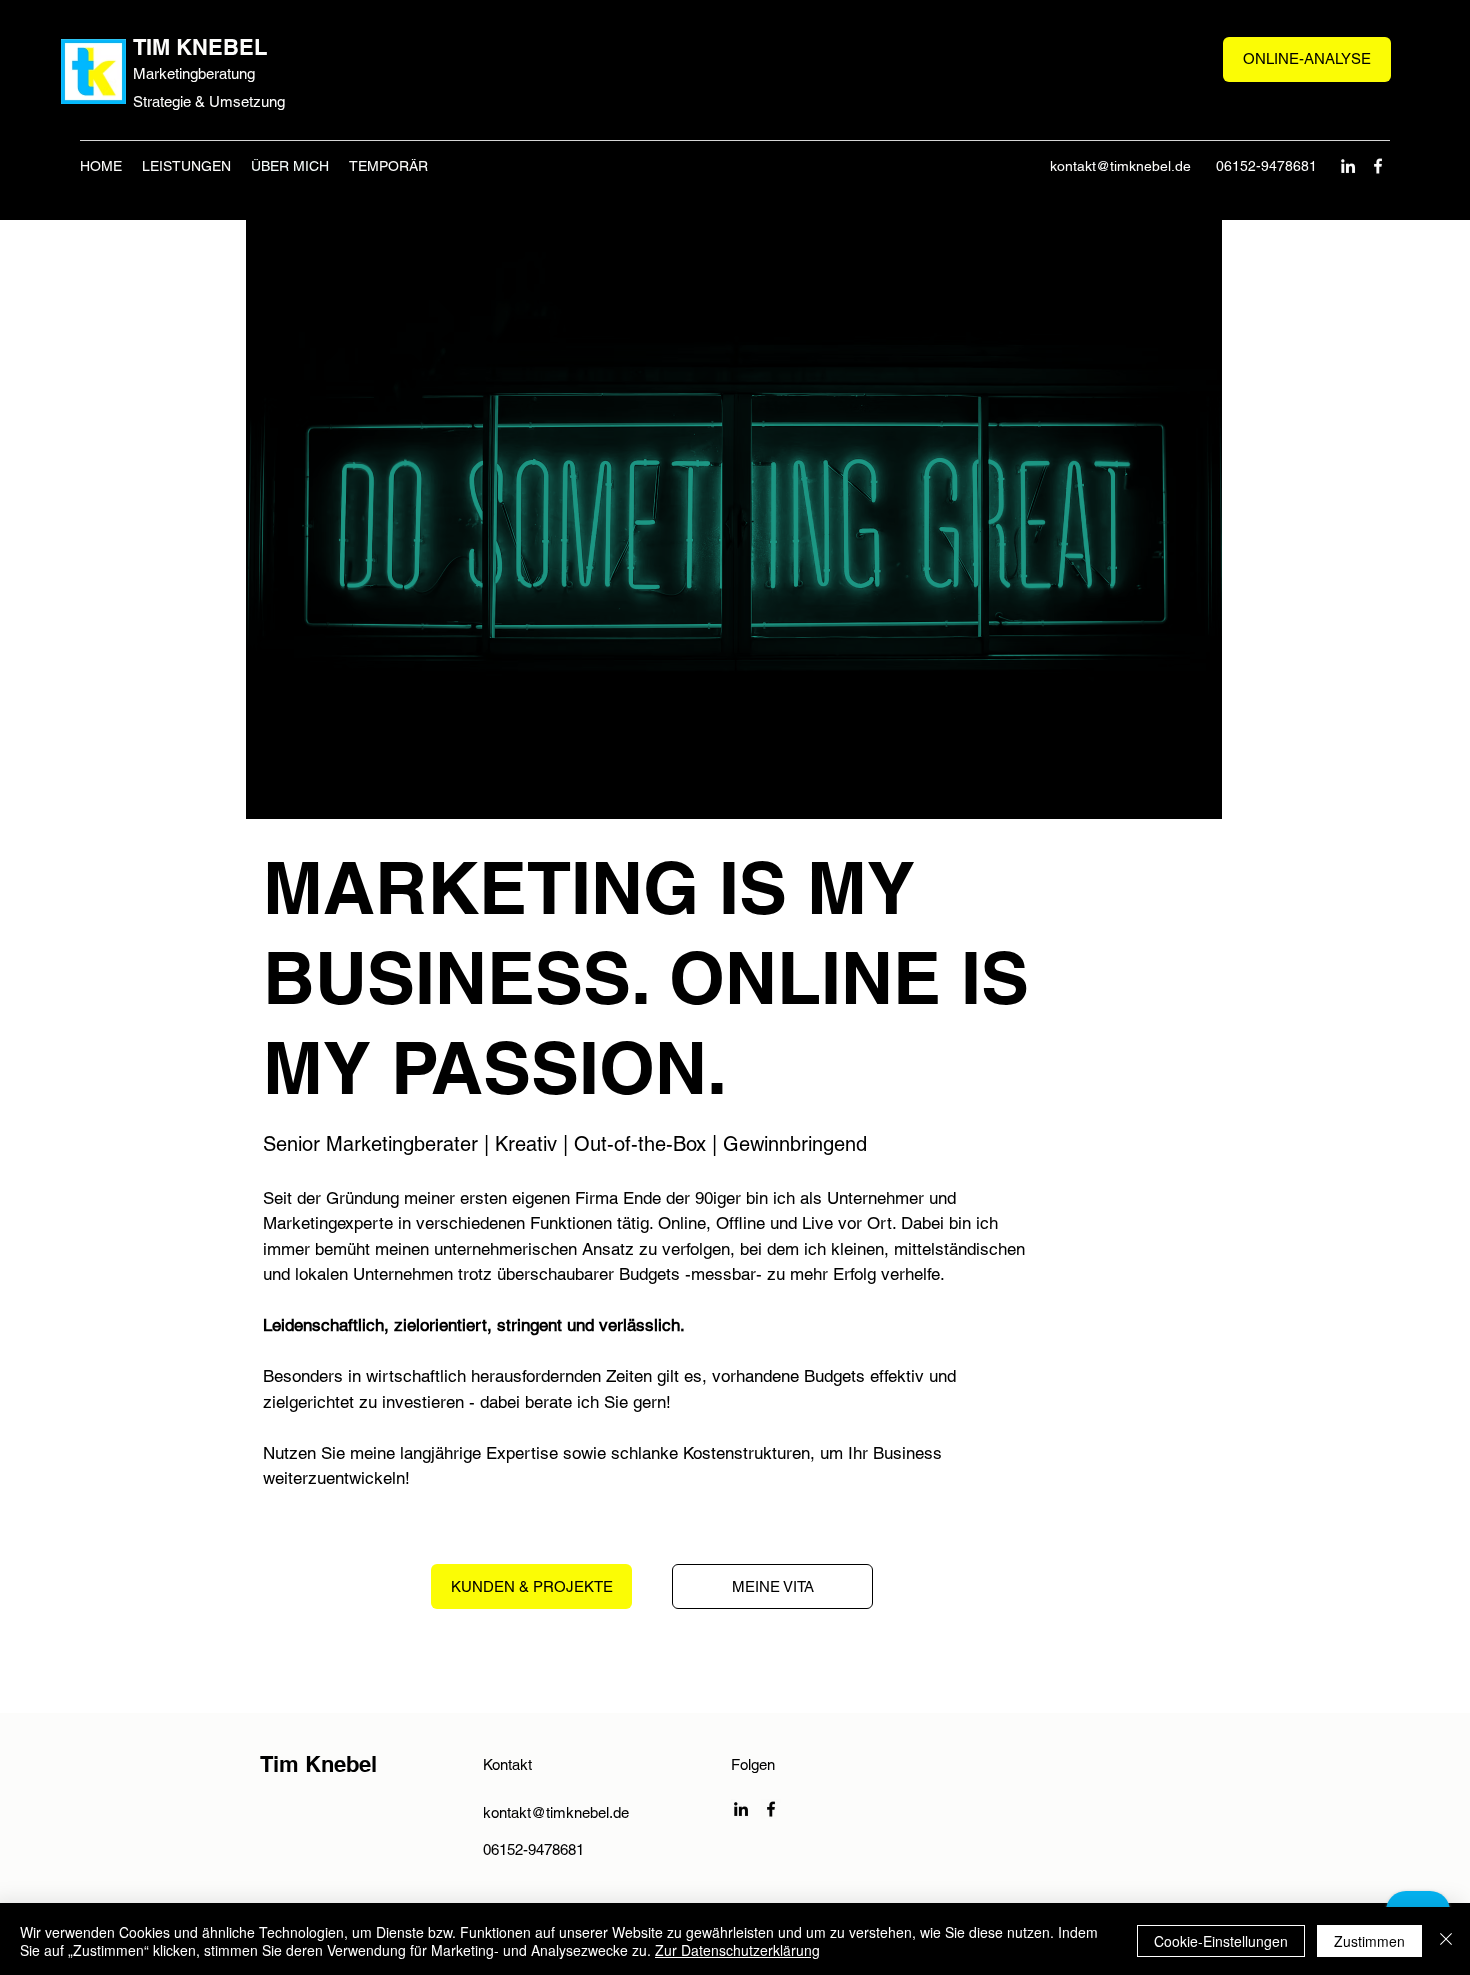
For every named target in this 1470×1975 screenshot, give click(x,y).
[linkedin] (1348, 166)
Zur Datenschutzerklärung (737, 1950)
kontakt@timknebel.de (1120, 166)
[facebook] (1378, 166)
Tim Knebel (318, 1764)
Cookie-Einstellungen (1221, 1941)
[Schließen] (1446, 1941)
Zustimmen (1369, 1941)
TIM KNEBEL (200, 47)
